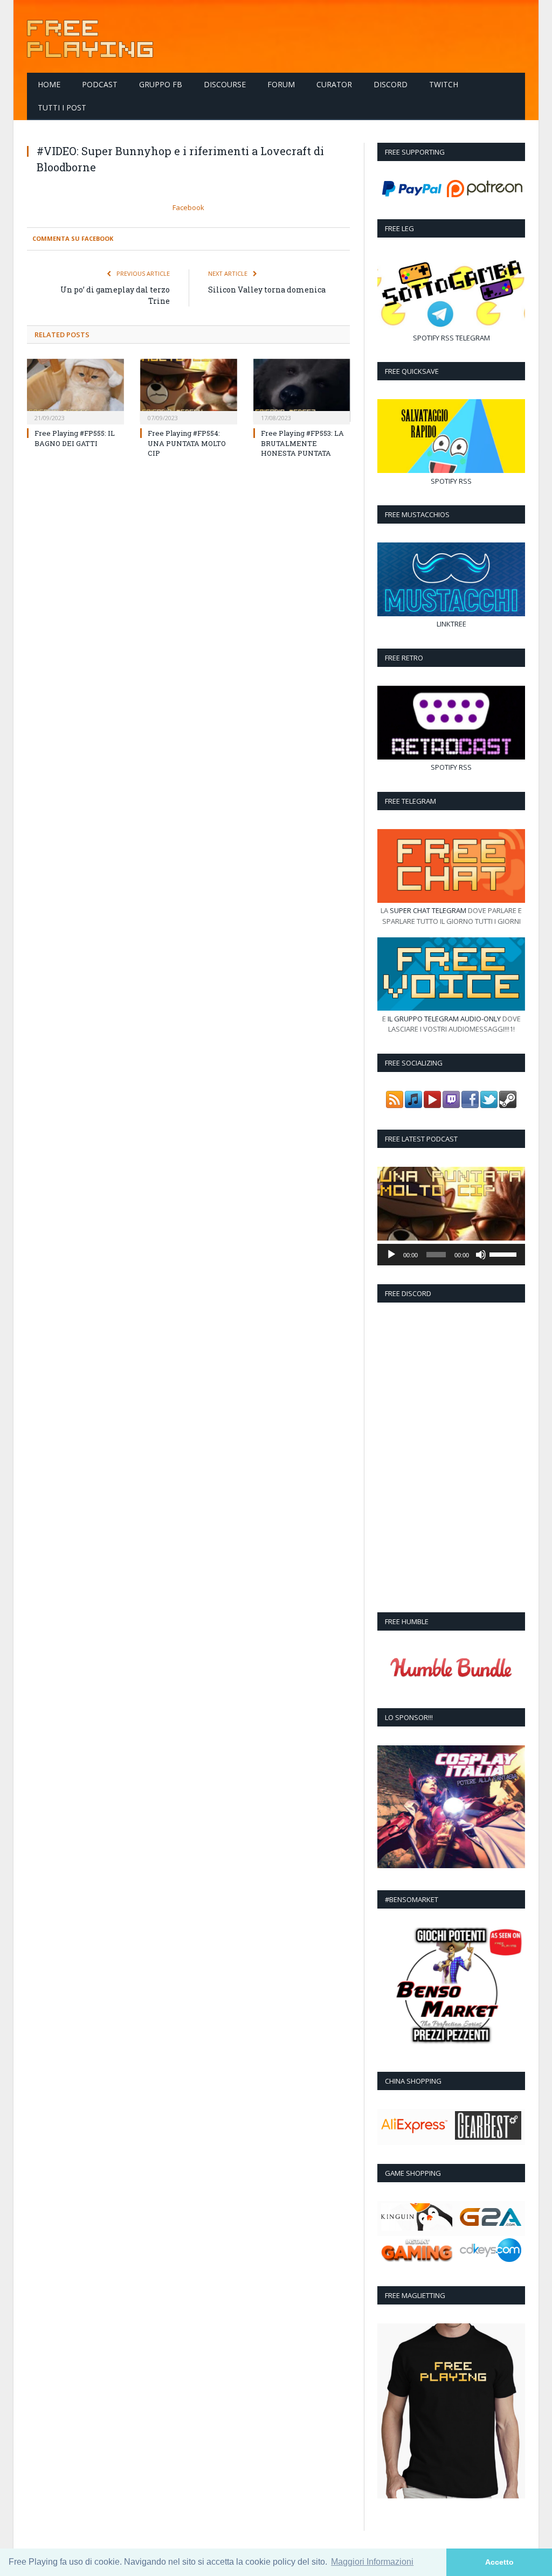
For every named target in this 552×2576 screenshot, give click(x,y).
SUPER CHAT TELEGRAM (428, 910)
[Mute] (481, 1255)
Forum (281, 84)
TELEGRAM (473, 338)
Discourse (225, 84)
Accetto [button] (499, 2562)
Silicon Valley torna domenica (267, 290)
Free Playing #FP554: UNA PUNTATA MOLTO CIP (187, 443)
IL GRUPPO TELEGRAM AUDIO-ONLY (444, 1019)
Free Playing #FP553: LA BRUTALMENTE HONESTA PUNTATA (302, 443)
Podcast (100, 84)
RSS (447, 338)
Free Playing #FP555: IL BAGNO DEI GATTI (75, 438)
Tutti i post (62, 107)
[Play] (391, 1255)
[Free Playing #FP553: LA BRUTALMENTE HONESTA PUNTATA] (302, 391)
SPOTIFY (426, 338)
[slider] (505, 1254)
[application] (451, 1255)
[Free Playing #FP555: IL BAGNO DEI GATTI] (75, 391)
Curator (334, 84)
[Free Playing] (90, 36)
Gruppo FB (161, 84)
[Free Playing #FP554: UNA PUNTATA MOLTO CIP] (189, 391)
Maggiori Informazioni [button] (372, 2562)
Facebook (188, 207)
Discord (391, 84)
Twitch (444, 84)
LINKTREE (451, 624)
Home (49, 84)
